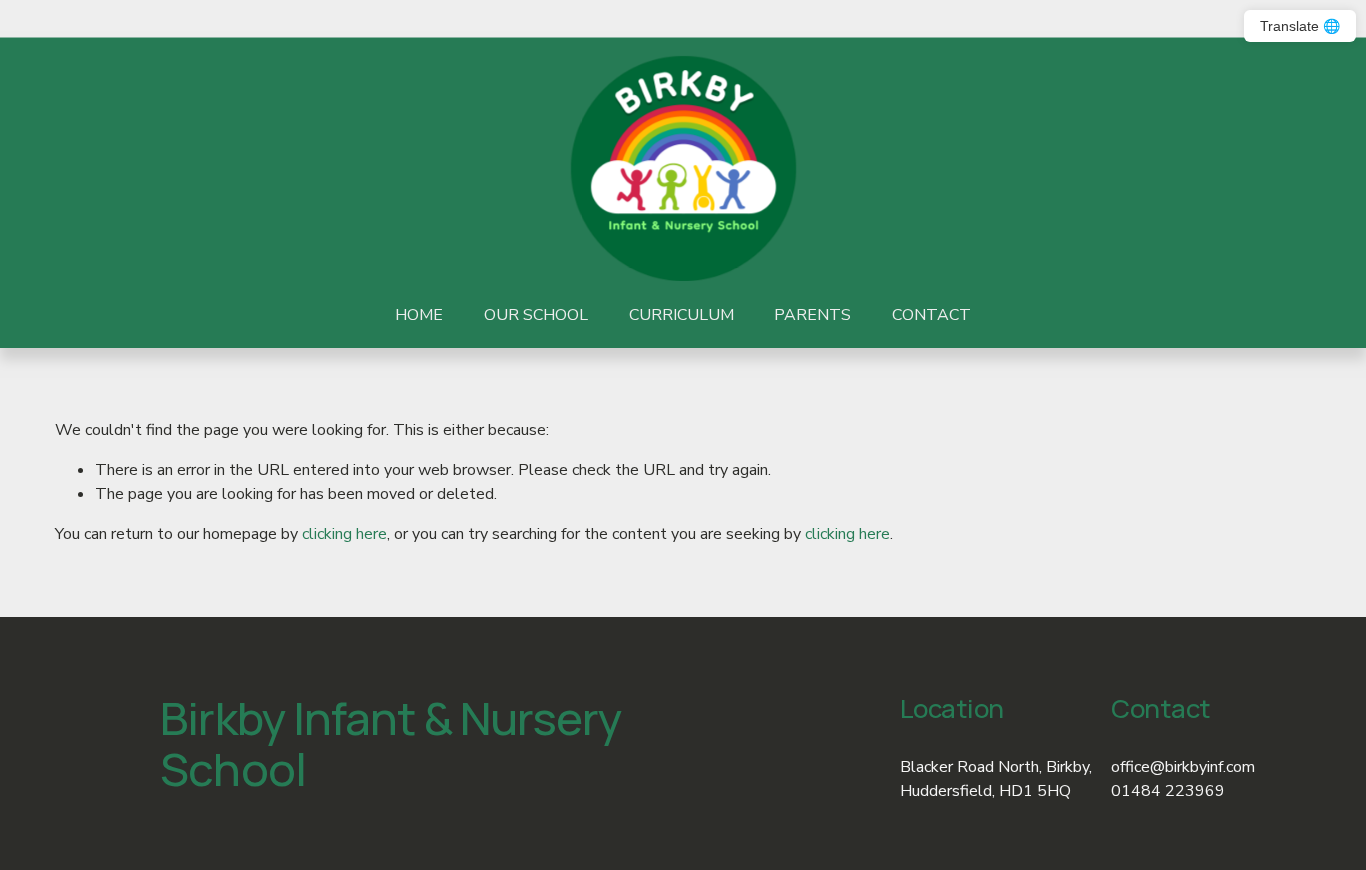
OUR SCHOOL (536, 315)
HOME (419, 315)
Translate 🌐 (1300, 26)
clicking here (344, 534)
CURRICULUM (681, 315)
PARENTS (812, 315)
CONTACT (931, 315)
